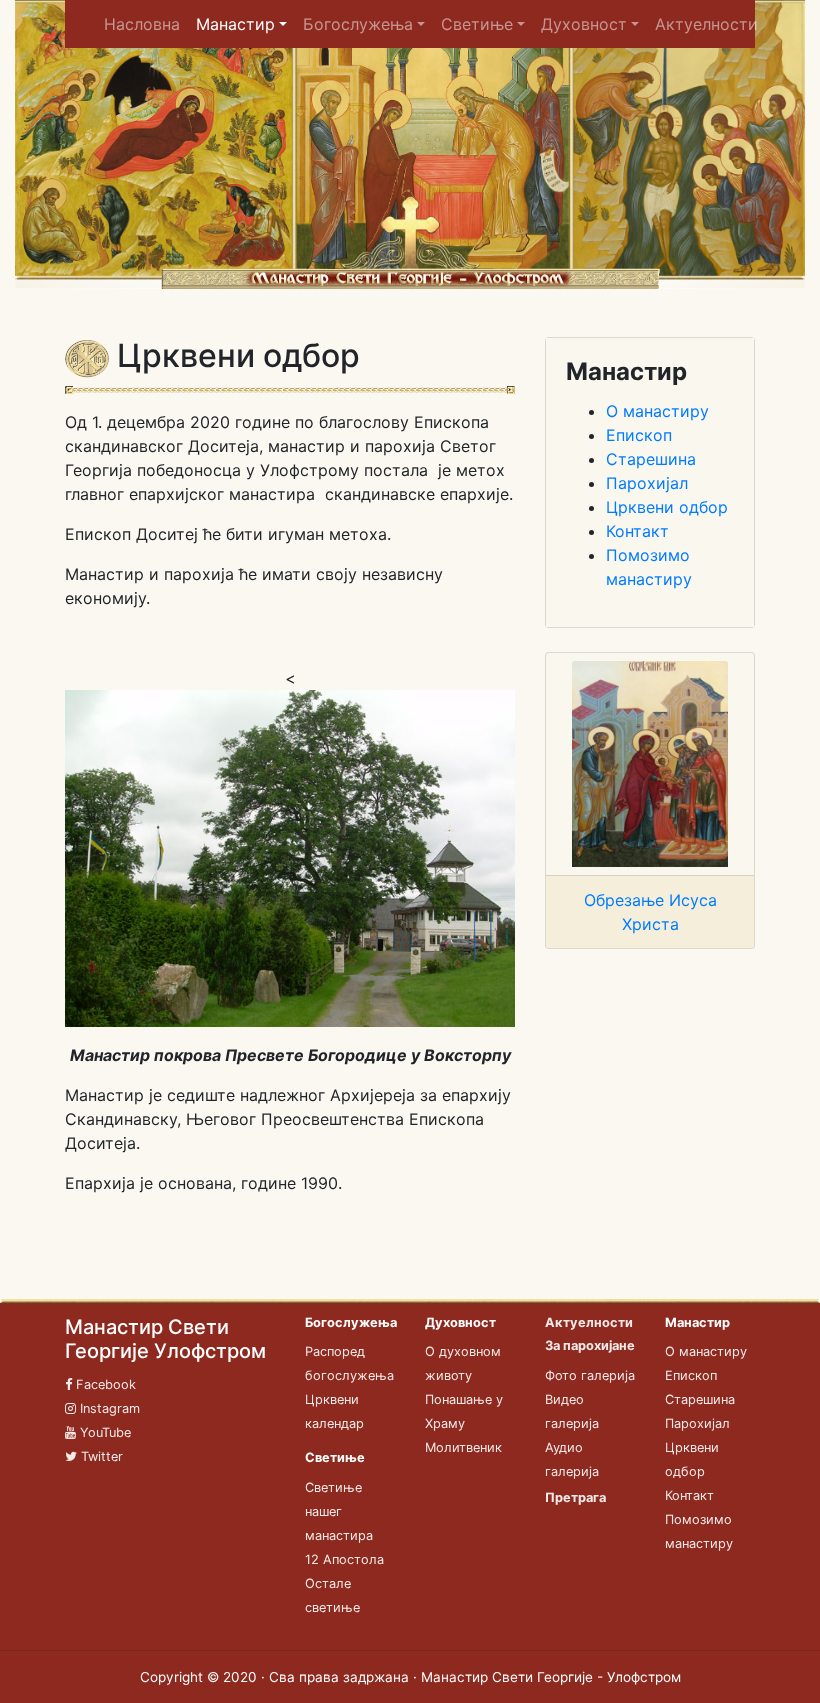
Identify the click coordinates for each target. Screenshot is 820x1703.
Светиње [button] (477, 24)
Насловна (146, 23)
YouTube (103, 1432)
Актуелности (706, 24)
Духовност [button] (584, 24)
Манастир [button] (235, 24)
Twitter (100, 1456)
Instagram (108, 1408)
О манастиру (657, 411)
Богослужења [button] (358, 24)
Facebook (104, 1384)
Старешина (651, 459)
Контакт (637, 531)
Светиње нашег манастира (339, 1511)
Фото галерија (590, 1375)
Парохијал (647, 483)
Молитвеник (463, 1447)
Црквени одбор (667, 507)
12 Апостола (344, 1559)
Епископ (639, 435)
